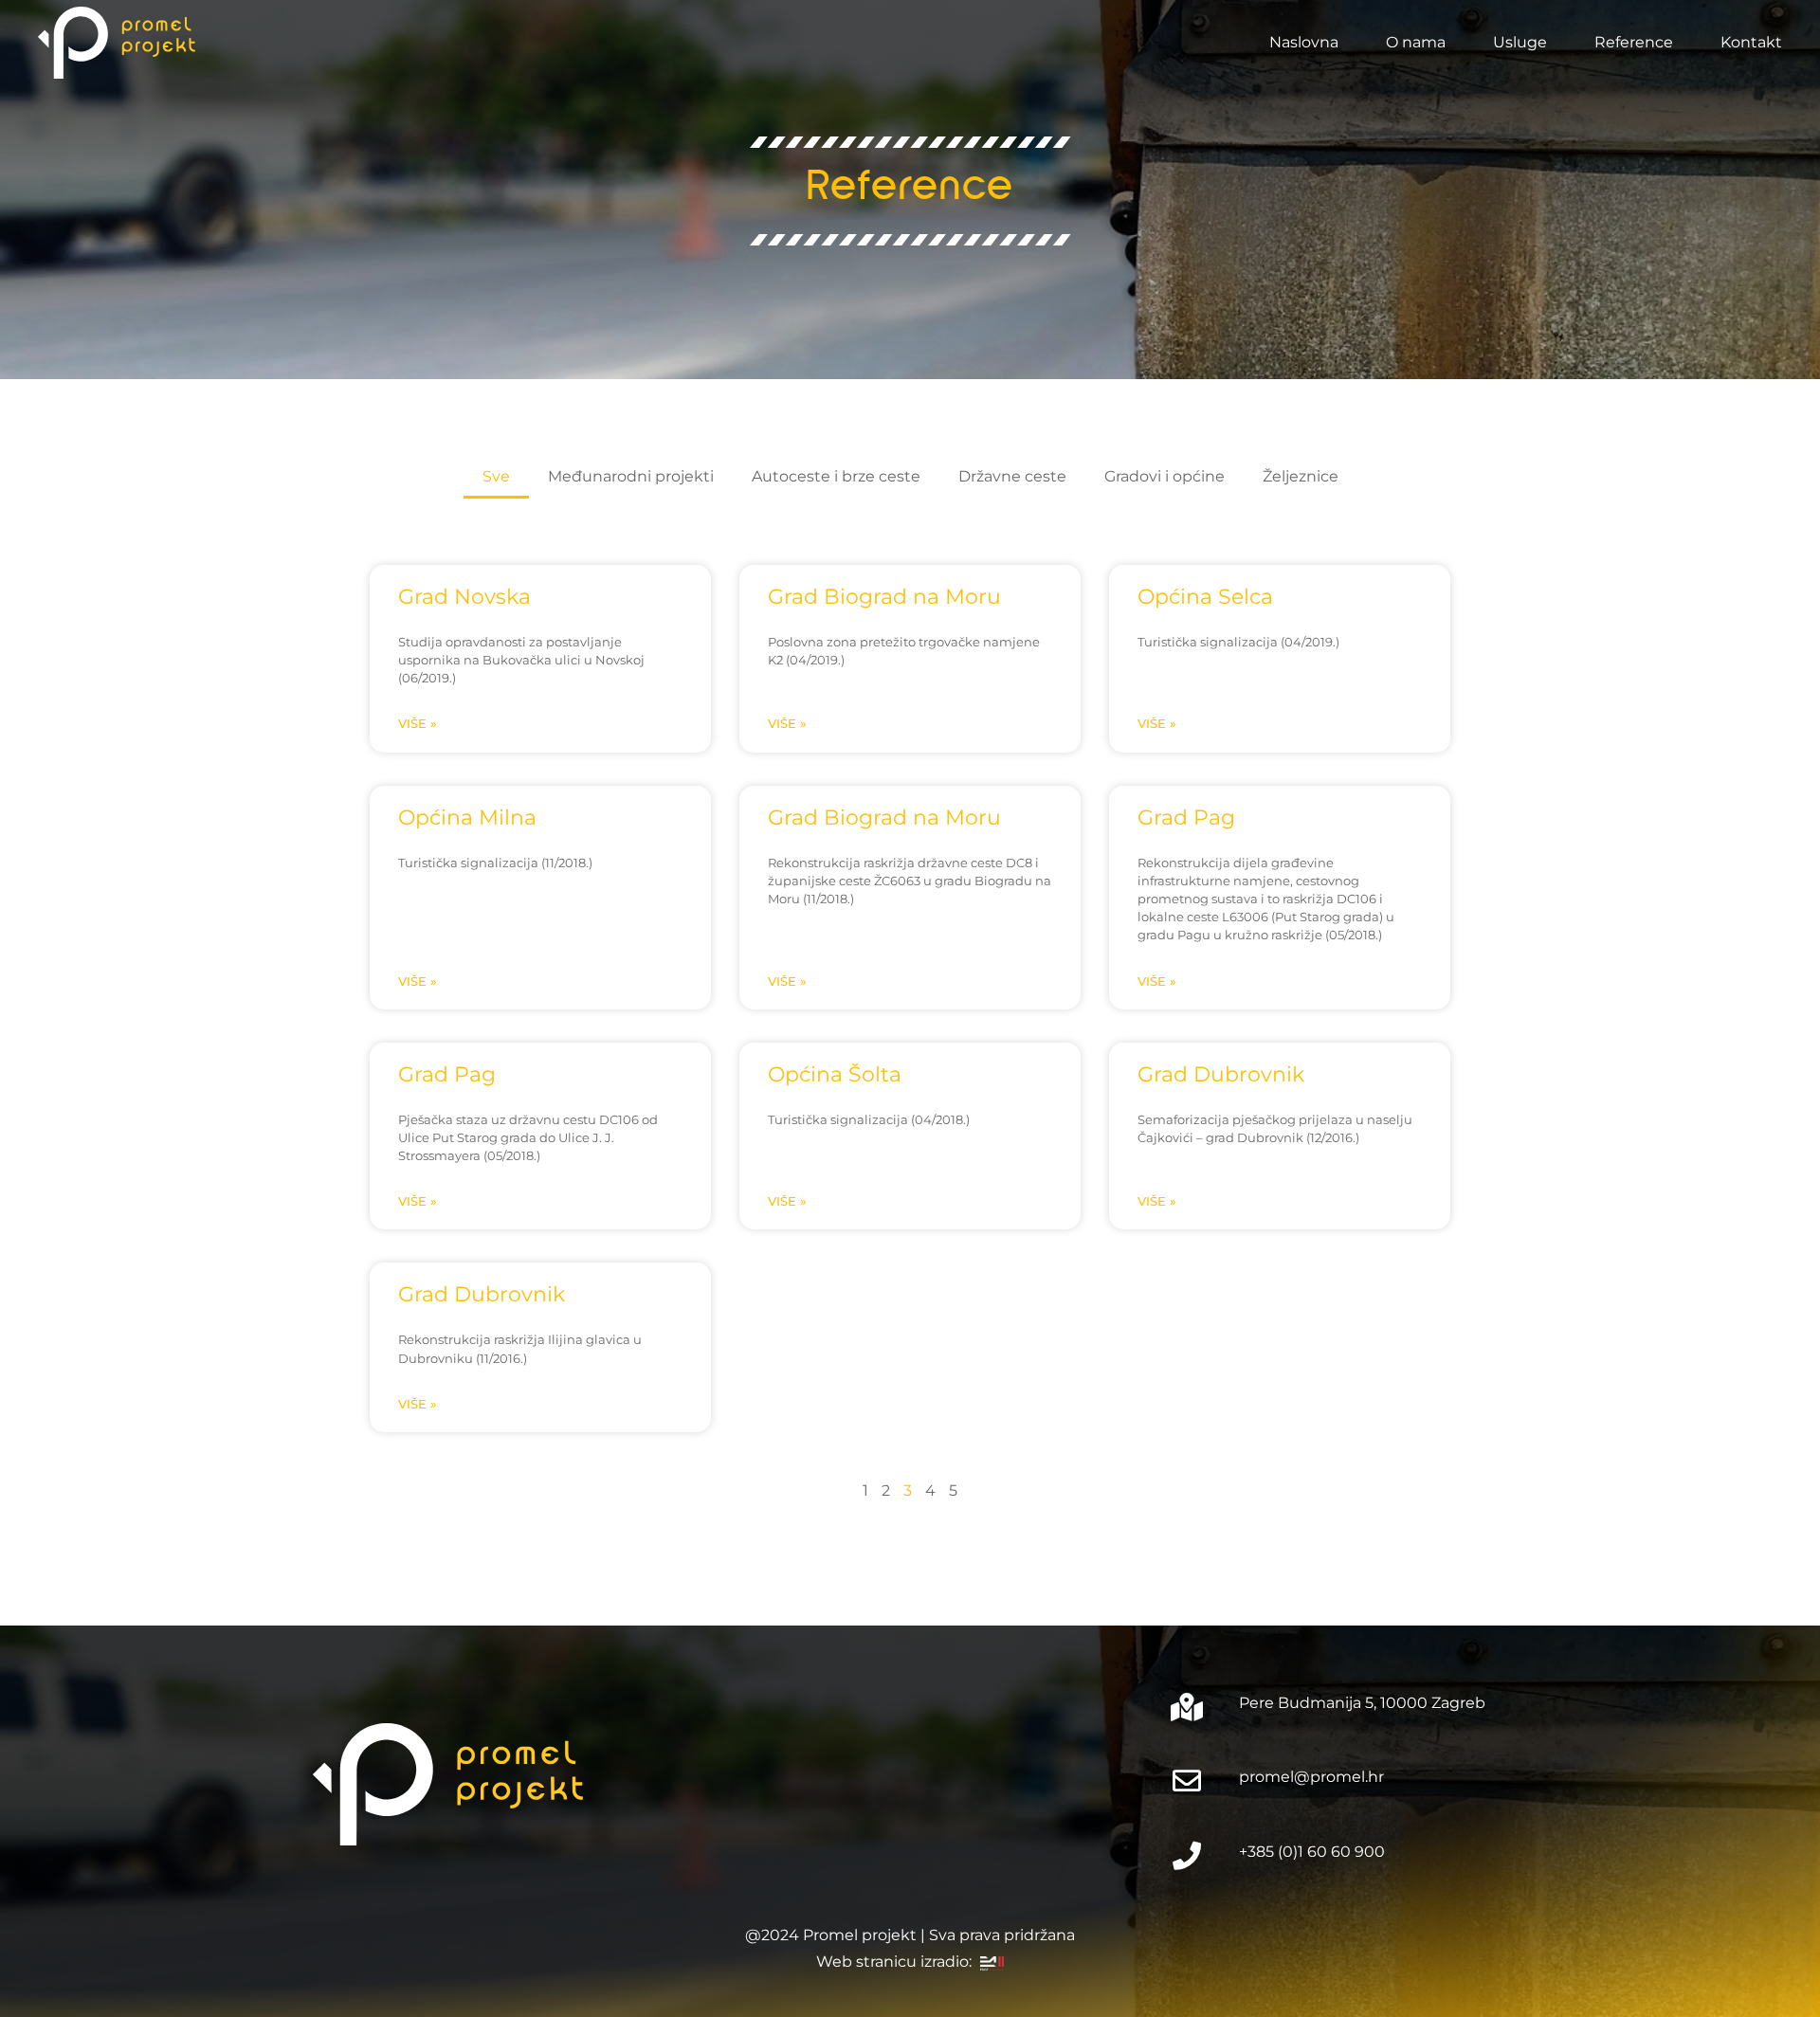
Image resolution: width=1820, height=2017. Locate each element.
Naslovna (1304, 42)
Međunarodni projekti (631, 476)
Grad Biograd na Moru (884, 596)
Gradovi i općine (1165, 476)
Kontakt (1751, 42)
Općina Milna (467, 817)
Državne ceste (1012, 476)
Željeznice (1301, 476)
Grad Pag (1186, 817)
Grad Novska (464, 596)
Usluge (1520, 42)
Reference (1634, 42)
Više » (418, 724)
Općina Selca (1205, 596)
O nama (1416, 42)
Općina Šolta (835, 1074)
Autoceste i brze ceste (836, 476)
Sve (496, 476)
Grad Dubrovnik (1221, 1074)
